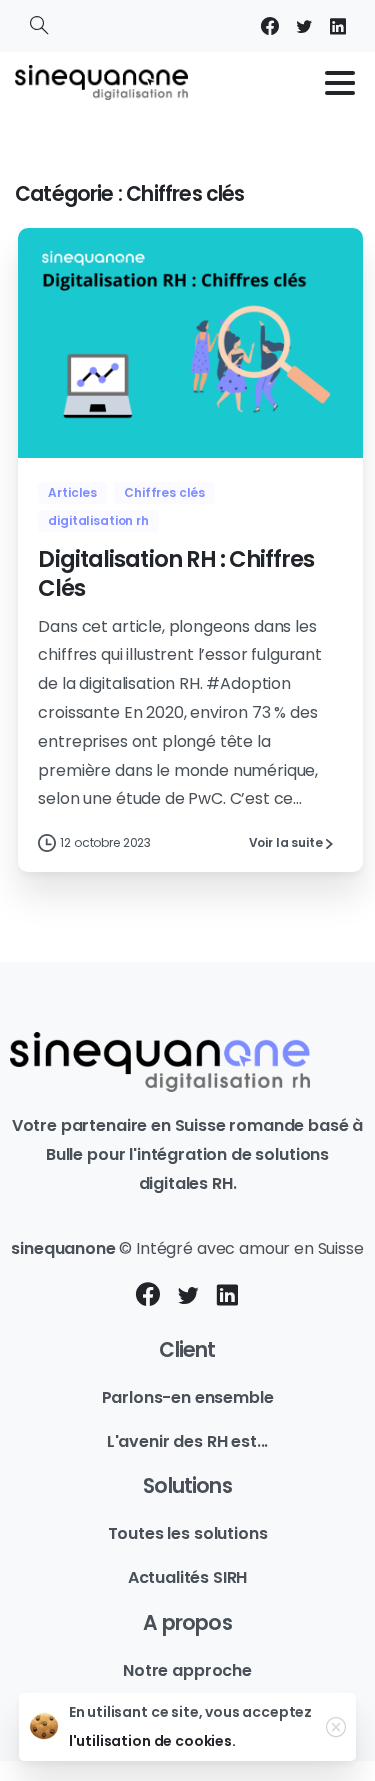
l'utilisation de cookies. (152, 1741)
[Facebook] (270, 26)
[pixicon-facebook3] (148, 1296)
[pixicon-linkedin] (227, 1296)
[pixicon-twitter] (188, 1296)
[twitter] (304, 26)
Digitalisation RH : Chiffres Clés (176, 573)
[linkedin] (338, 26)
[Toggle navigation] (340, 83)
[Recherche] (39, 26)
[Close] (336, 1727)
